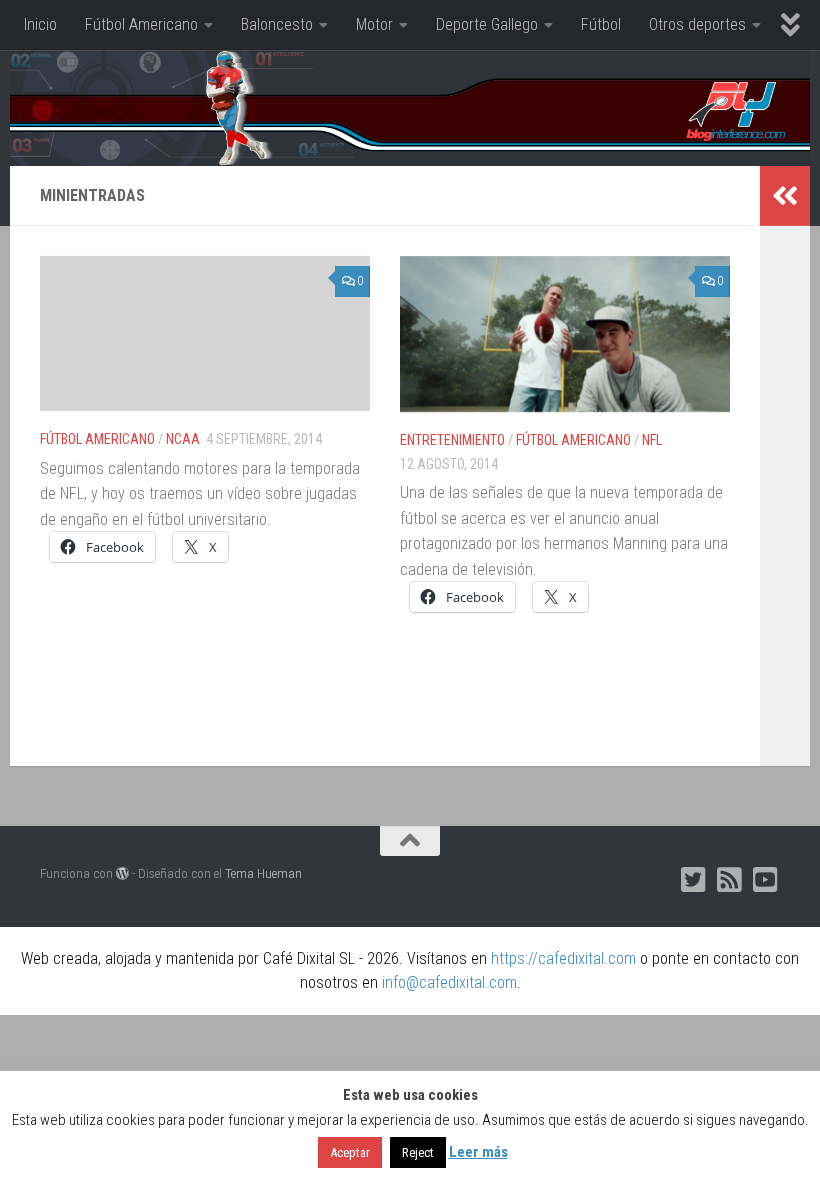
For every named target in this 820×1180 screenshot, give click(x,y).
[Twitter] (694, 880)
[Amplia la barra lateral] (785, 196)
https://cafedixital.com (563, 958)
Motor (374, 24)
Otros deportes (697, 24)
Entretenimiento (452, 440)
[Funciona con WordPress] (122, 873)
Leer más (478, 1152)
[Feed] (730, 880)
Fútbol (601, 24)
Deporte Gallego (487, 24)
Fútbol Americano (141, 24)
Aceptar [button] (350, 1152)
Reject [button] (418, 1152)
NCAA (183, 439)
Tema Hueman (263, 873)
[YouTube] (766, 880)
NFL (652, 440)
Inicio (40, 24)
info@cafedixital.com (449, 982)
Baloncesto (277, 24)
